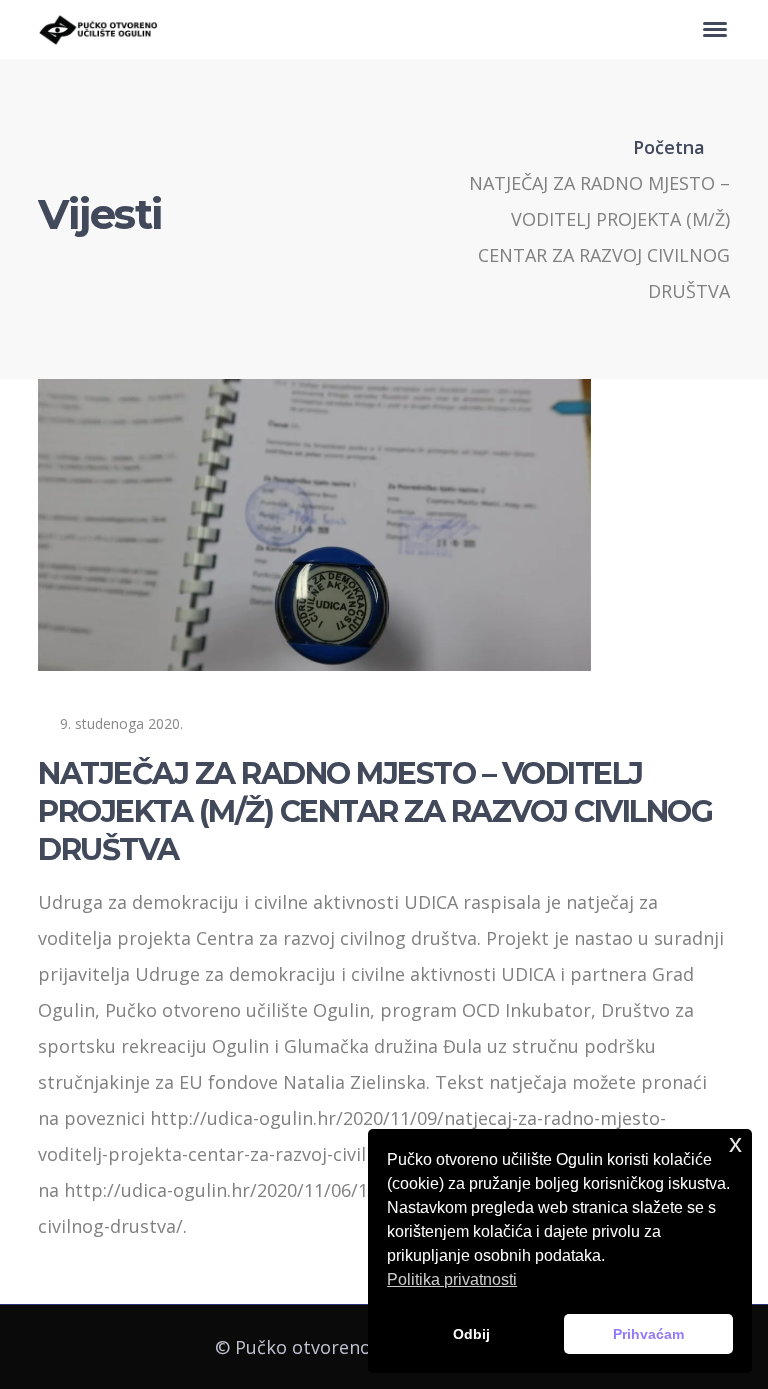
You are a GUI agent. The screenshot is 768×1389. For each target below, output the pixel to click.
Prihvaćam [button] (648, 1334)
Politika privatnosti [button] (452, 1279)
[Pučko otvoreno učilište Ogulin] (98, 28)
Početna (669, 147)
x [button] (735, 1143)
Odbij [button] (471, 1334)
